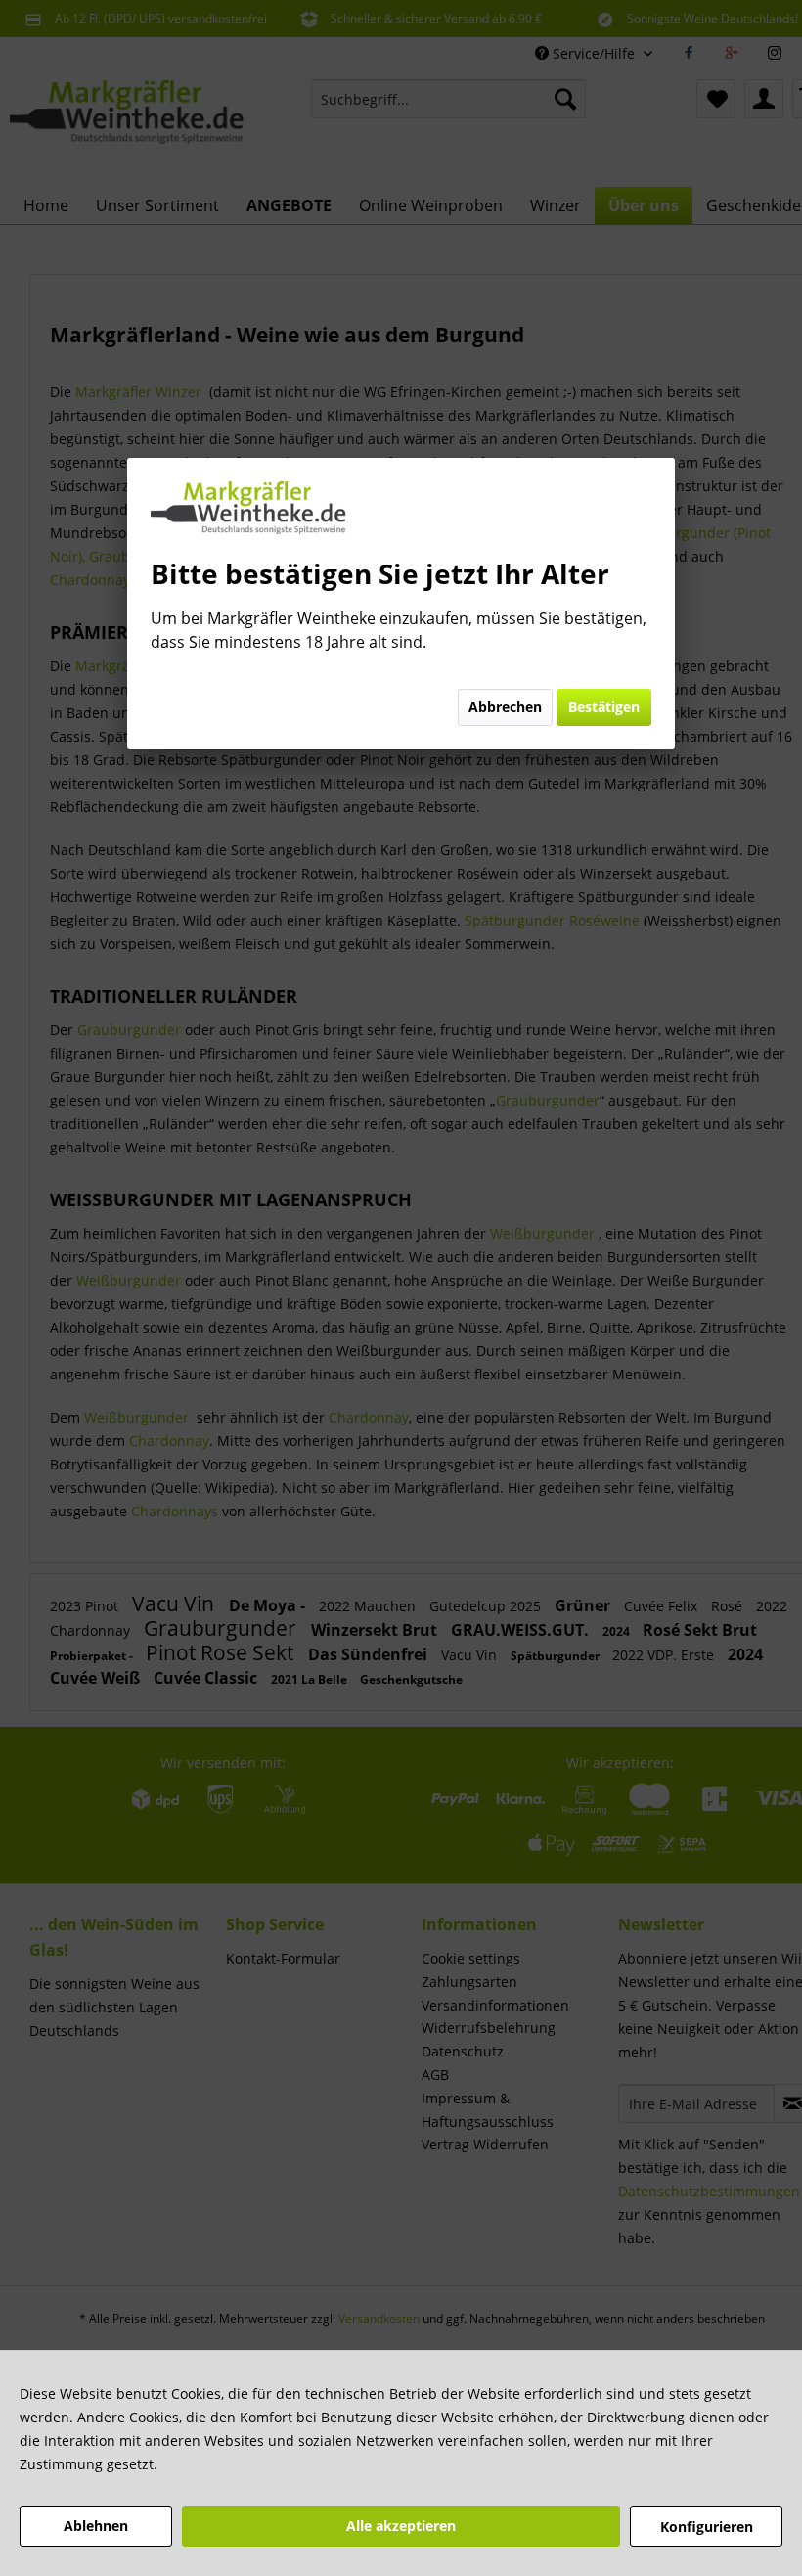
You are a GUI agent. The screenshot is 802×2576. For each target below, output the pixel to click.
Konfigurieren (707, 2527)
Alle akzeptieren (401, 2526)
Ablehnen (96, 2526)
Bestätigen (604, 707)
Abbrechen (505, 707)
